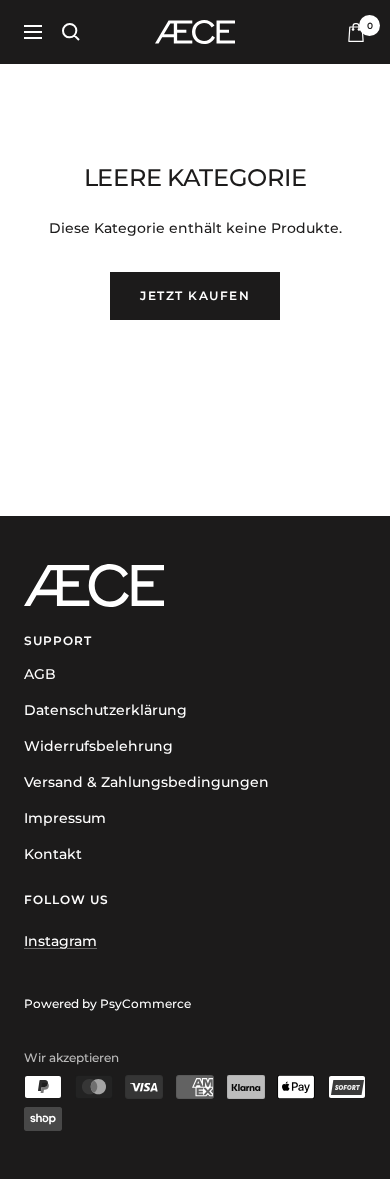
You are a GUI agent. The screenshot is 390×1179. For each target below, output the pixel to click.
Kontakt (53, 854)
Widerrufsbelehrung (98, 746)
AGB (40, 674)
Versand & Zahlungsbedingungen (146, 782)
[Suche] (71, 32)
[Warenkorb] (356, 32)
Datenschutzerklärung (105, 710)
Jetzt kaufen (195, 295)
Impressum (65, 818)
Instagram (60, 941)
